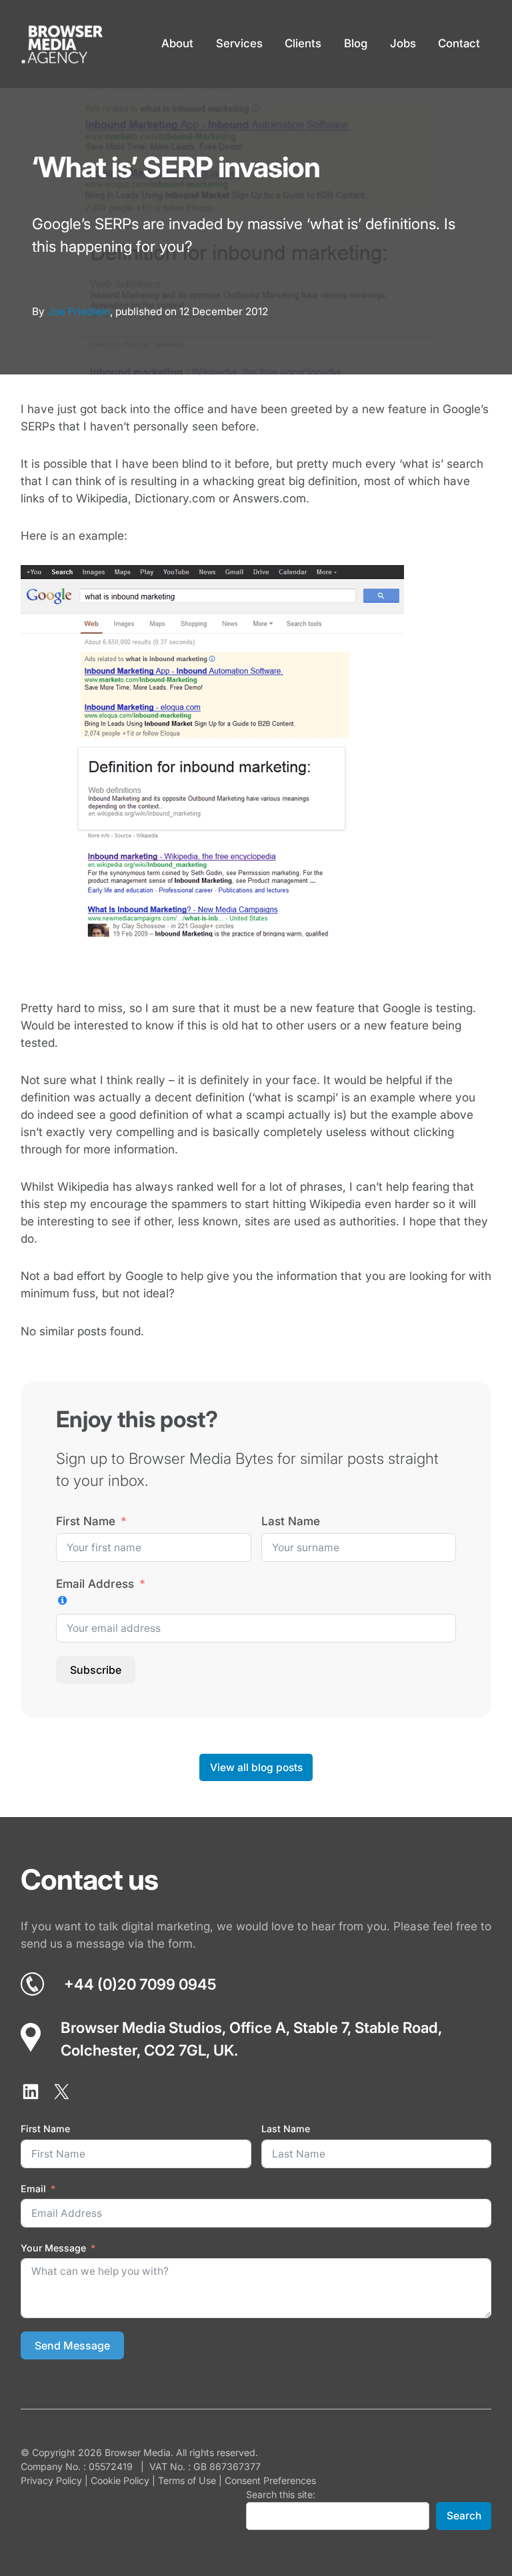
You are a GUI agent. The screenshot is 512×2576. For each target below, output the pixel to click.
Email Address (95, 1584)
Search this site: (281, 2494)
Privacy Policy (51, 2480)
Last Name (291, 1521)
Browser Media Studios (141, 2027)
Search (464, 2516)
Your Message (53, 2248)
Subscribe (96, 1670)
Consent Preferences (270, 2480)
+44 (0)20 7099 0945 (140, 1984)
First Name (86, 1521)
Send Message (72, 2345)
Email (33, 2189)
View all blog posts (256, 1767)
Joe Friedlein (79, 312)
